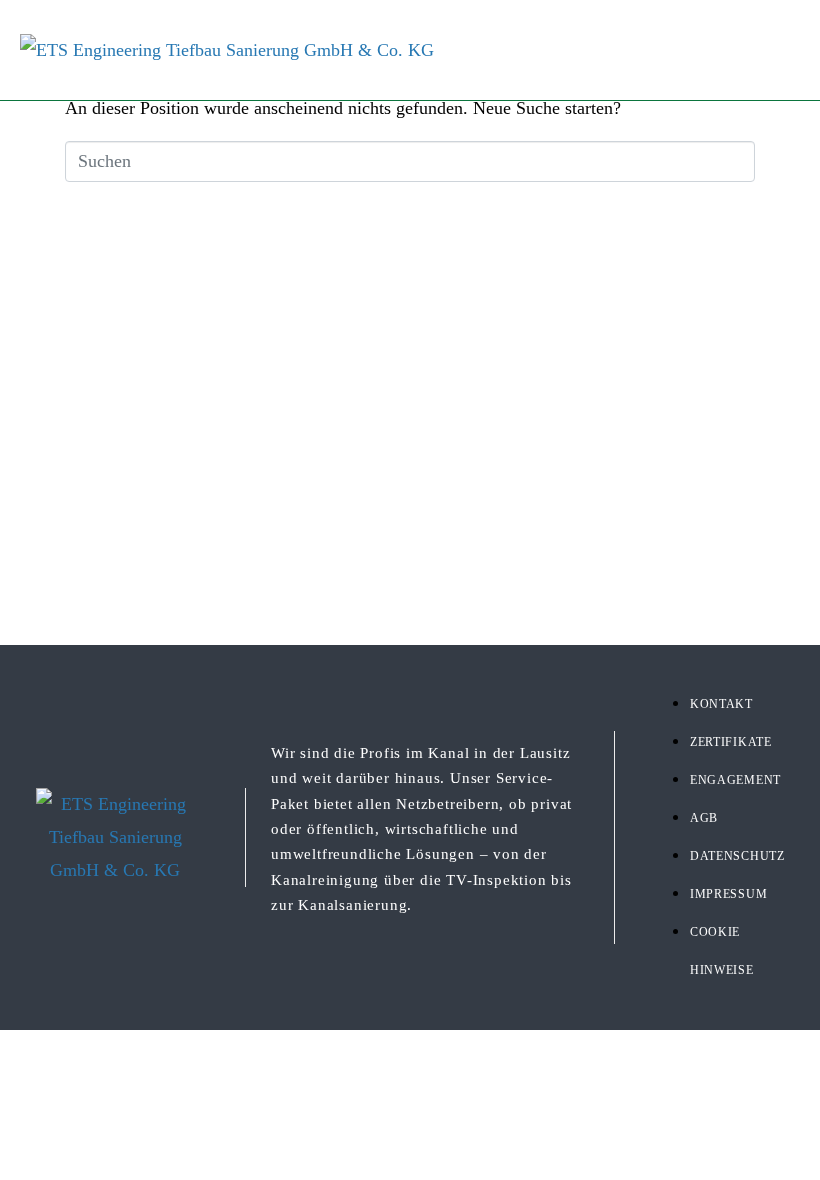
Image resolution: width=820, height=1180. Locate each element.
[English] (771, 34)
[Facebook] (251, 34)
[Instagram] (283, 34)
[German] (737, 34)
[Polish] (805, 34)
